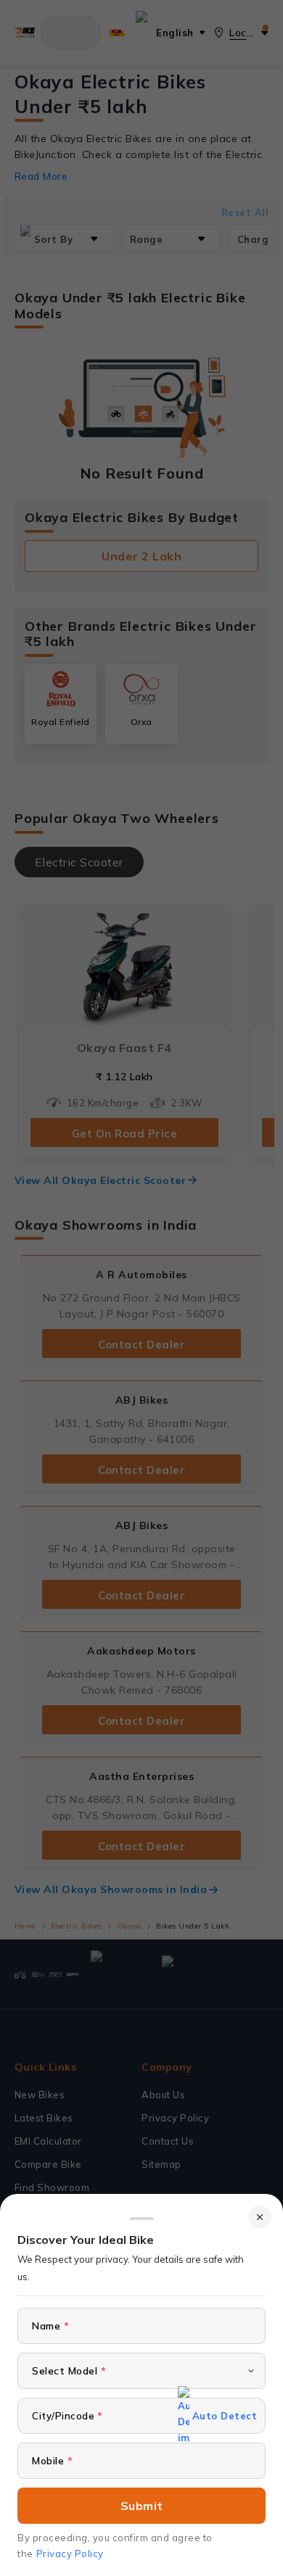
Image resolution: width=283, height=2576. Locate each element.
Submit (142, 2506)
